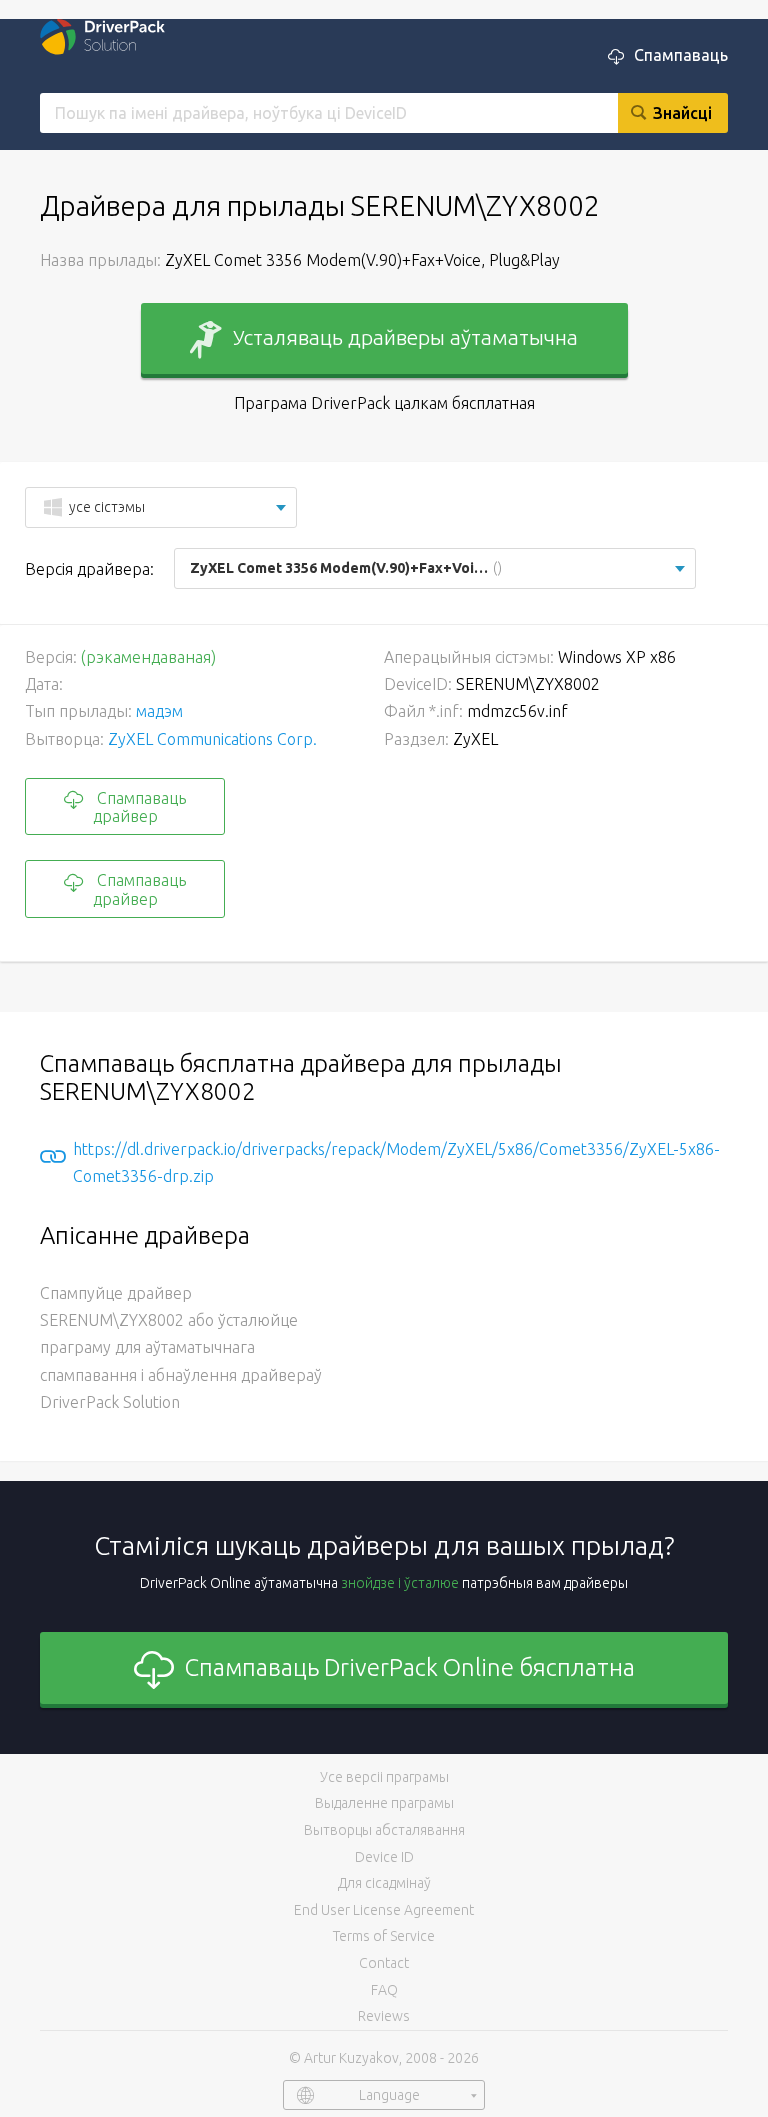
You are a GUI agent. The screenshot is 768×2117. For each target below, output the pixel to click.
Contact (384, 1963)
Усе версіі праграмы (384, 1777)
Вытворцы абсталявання (384, 1830)
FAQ (384, 1990)
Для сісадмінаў (384, 1883)
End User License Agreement (384, 1910)
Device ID (384, 1857)
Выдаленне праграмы (384, 1803)
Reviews (384, 2016)
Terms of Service (384, 1936)
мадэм (159, 711)
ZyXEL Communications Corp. (212, 739)
